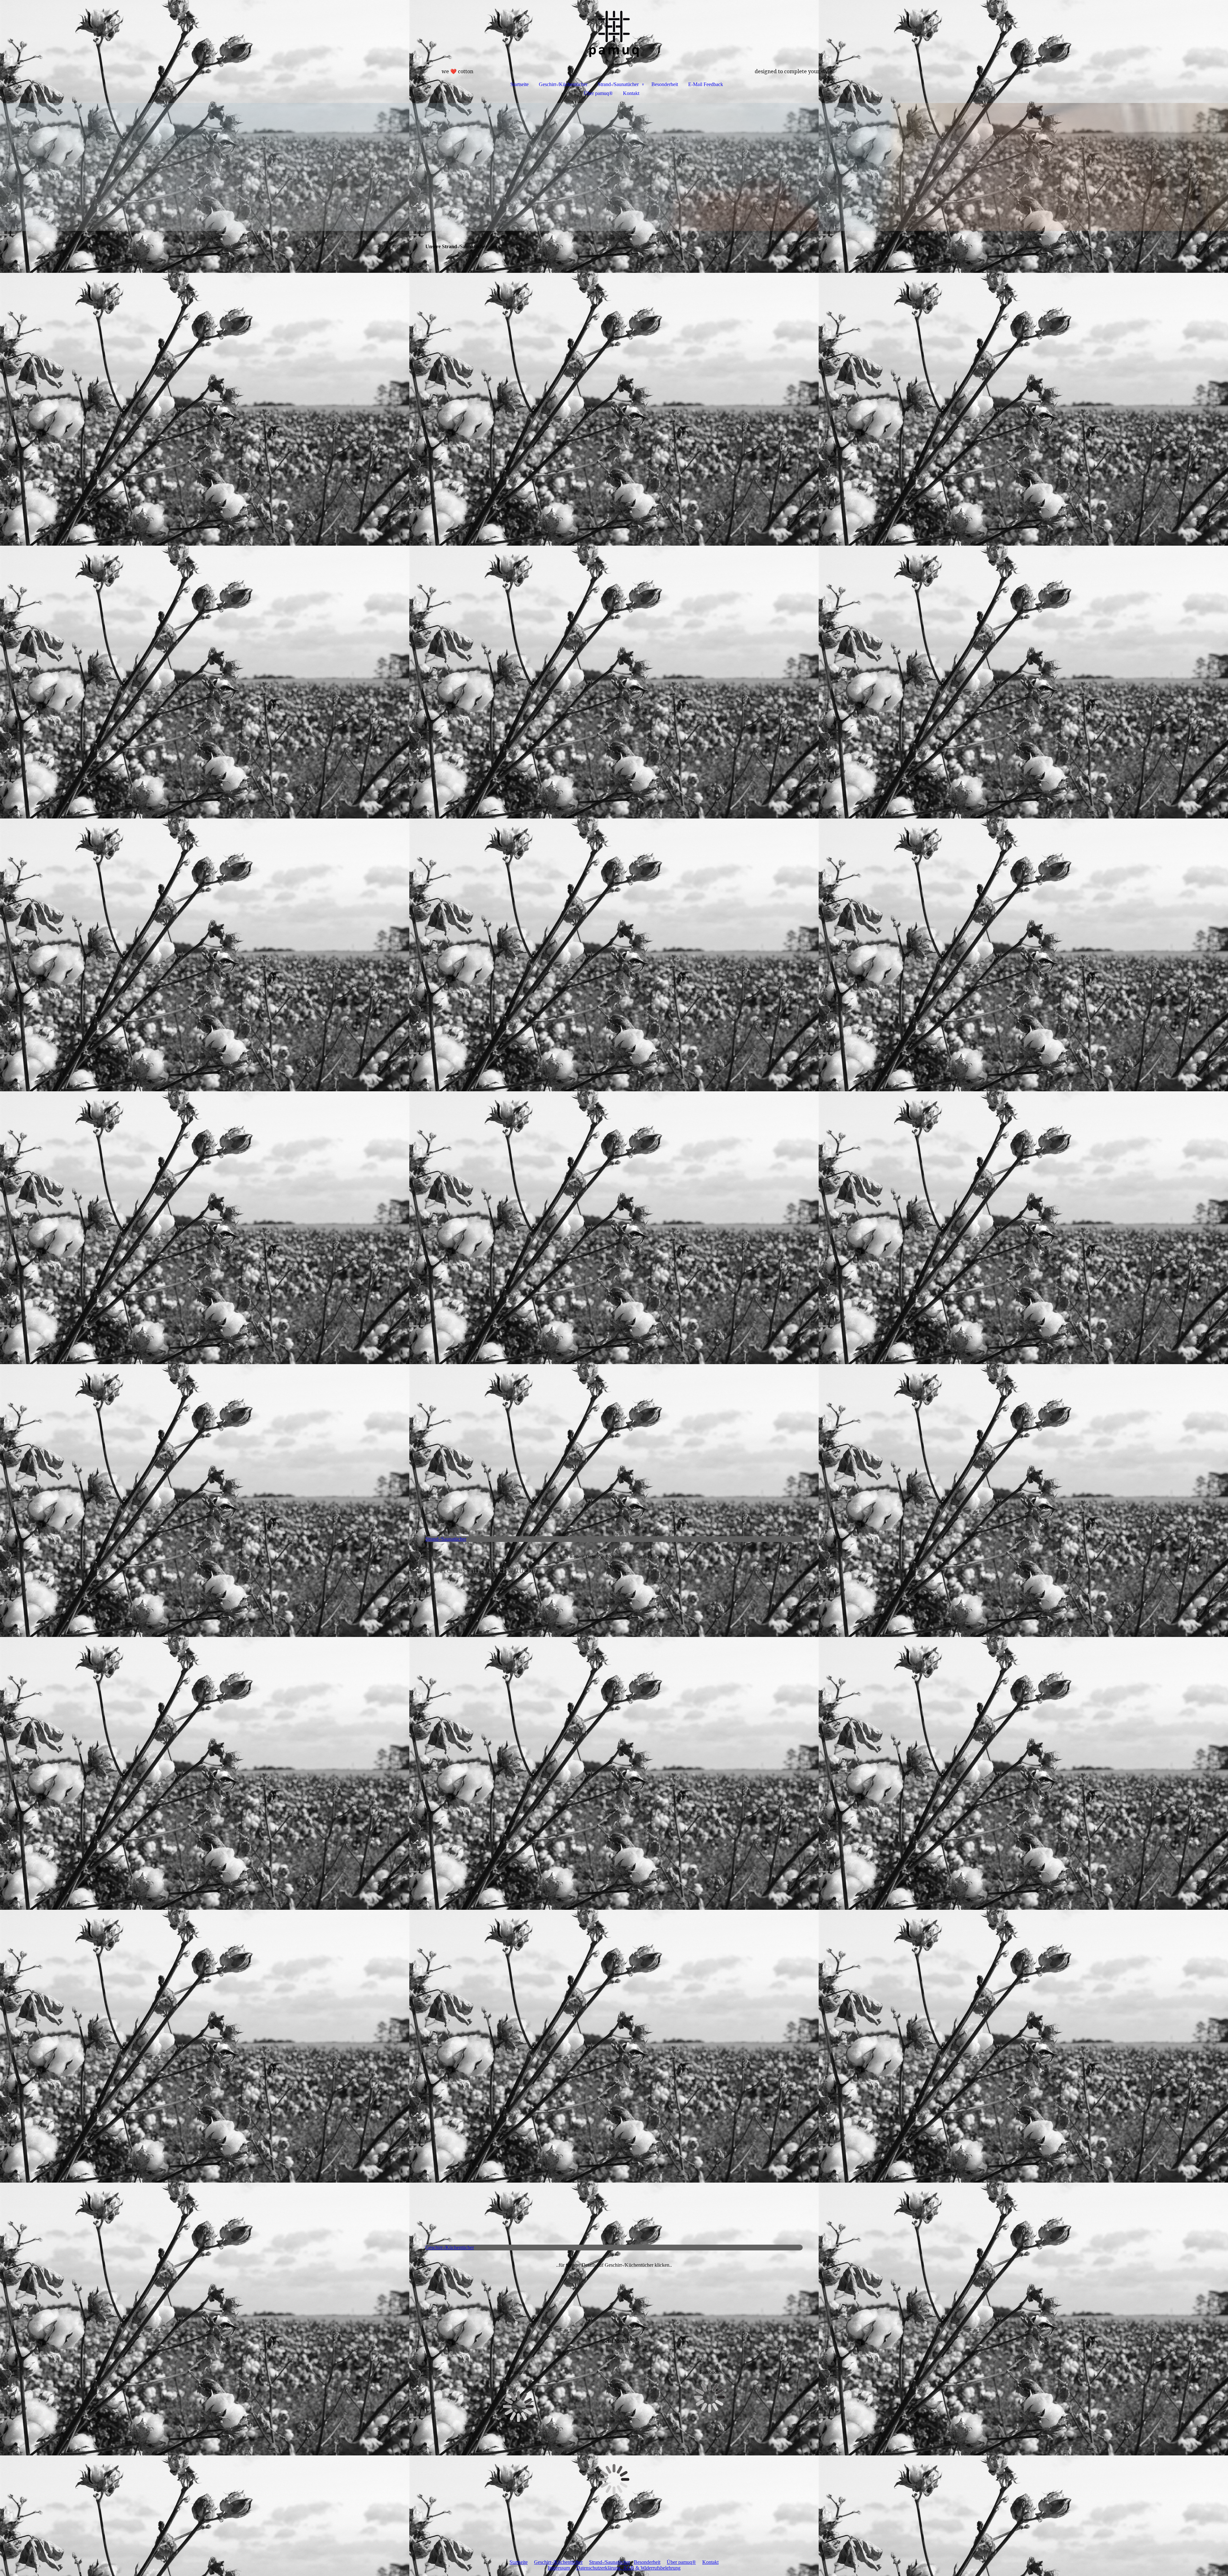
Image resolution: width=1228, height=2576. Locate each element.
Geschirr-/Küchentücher (563, 84)
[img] (614, 34)
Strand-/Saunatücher (618, 84)
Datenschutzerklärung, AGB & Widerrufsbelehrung (628, 2568)
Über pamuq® (598, 93)
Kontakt (631, 93)
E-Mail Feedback (706, 84)
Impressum (559, 2568)
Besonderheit (665, 84)
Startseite (520, 84)
